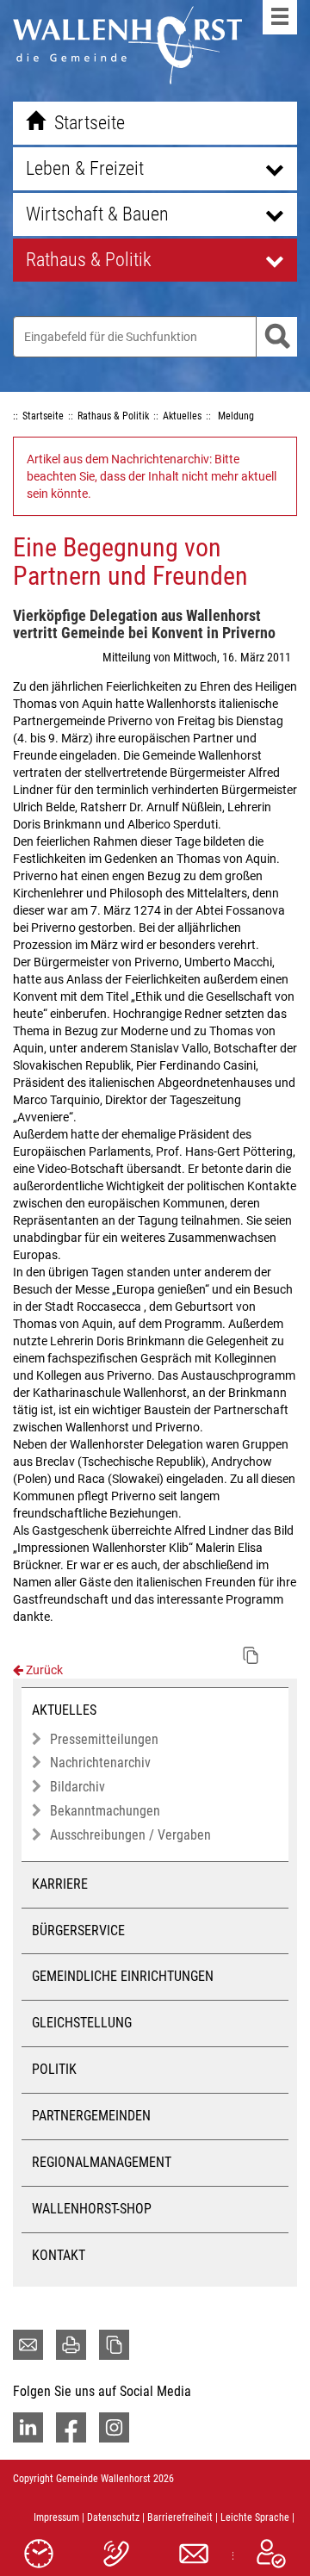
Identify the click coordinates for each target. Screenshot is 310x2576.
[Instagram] (114, 2427)
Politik (54, 2069)
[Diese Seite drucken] (71, 2345)
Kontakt (59, 2255)
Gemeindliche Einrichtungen (123, 1976)
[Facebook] (71, 2427)
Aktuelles (64, 1710)
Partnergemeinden (91, 2116)
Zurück (43, 1670)
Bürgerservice (78, 1930)
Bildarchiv (77, 1787)
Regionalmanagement (102, 2162)
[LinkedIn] (28, 2427)
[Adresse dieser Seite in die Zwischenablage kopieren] (114, 2345)
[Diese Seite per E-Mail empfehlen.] (28, 2345)
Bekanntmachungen (105, 1811)
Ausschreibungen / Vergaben (130, 1835)
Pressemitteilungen (104, 1739)
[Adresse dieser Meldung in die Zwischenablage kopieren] (251, 1655)
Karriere (60, 1884)
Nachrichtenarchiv (100, 1763)
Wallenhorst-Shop (92, 2209)
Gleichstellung (82, 2023)
